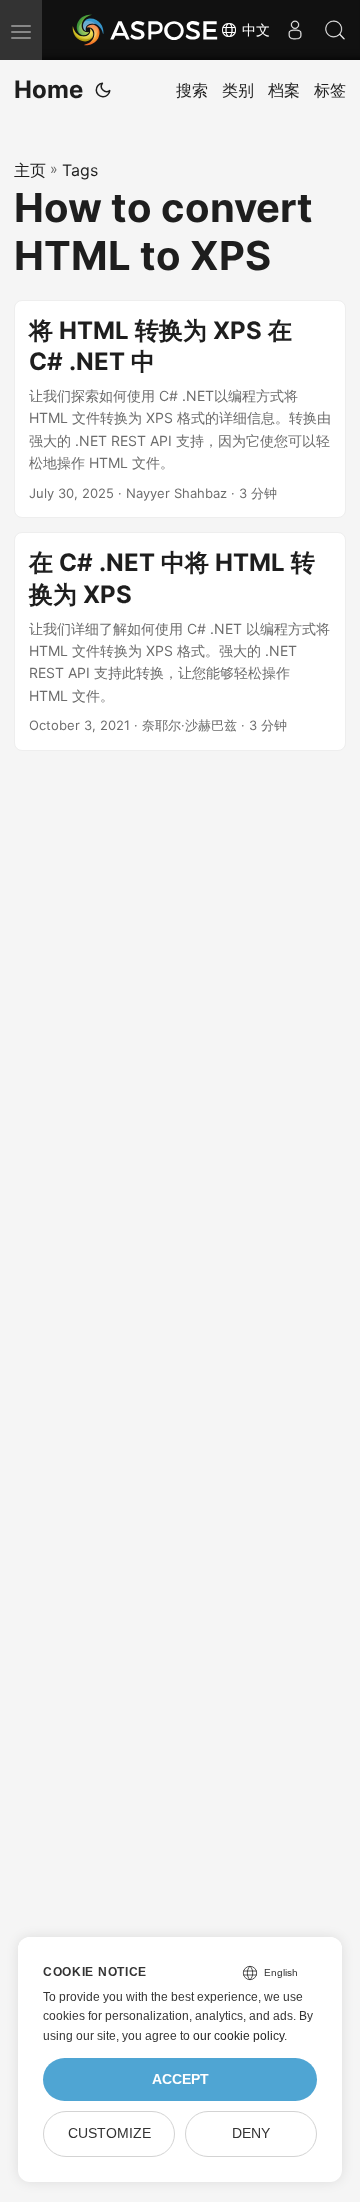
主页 (30, 170)
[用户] (295, 30)
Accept (180, 2079)
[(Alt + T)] (103, 90)
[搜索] (335, 30)
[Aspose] (146, 30)
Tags (80, 170)
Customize (109, 2133)
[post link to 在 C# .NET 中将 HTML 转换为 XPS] (180, 641)
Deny (251, 2133)
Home (48, 89)
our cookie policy (238, 2036)
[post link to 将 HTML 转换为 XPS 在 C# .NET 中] (180, 409)
